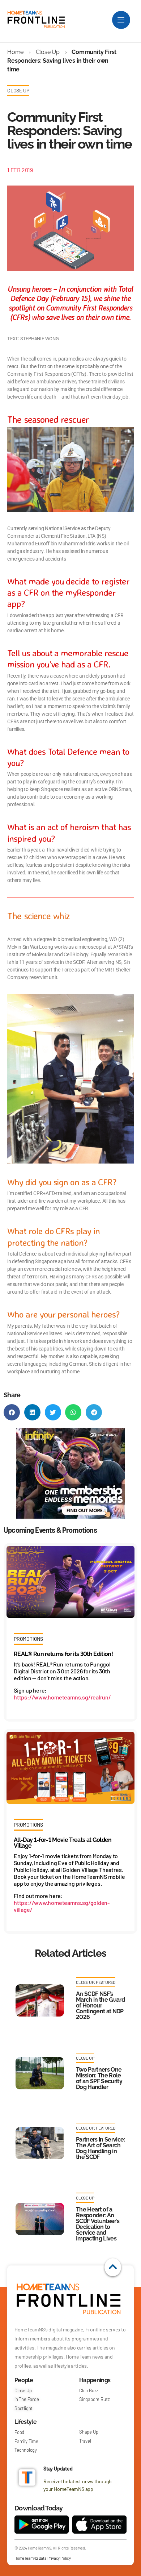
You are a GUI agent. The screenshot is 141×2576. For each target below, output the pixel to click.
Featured (106, 1982)
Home (15, 52)
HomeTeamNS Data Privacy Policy (43, 2558)
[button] (12, 1412)
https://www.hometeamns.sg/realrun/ (62, 1697)
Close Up (48, 52)
